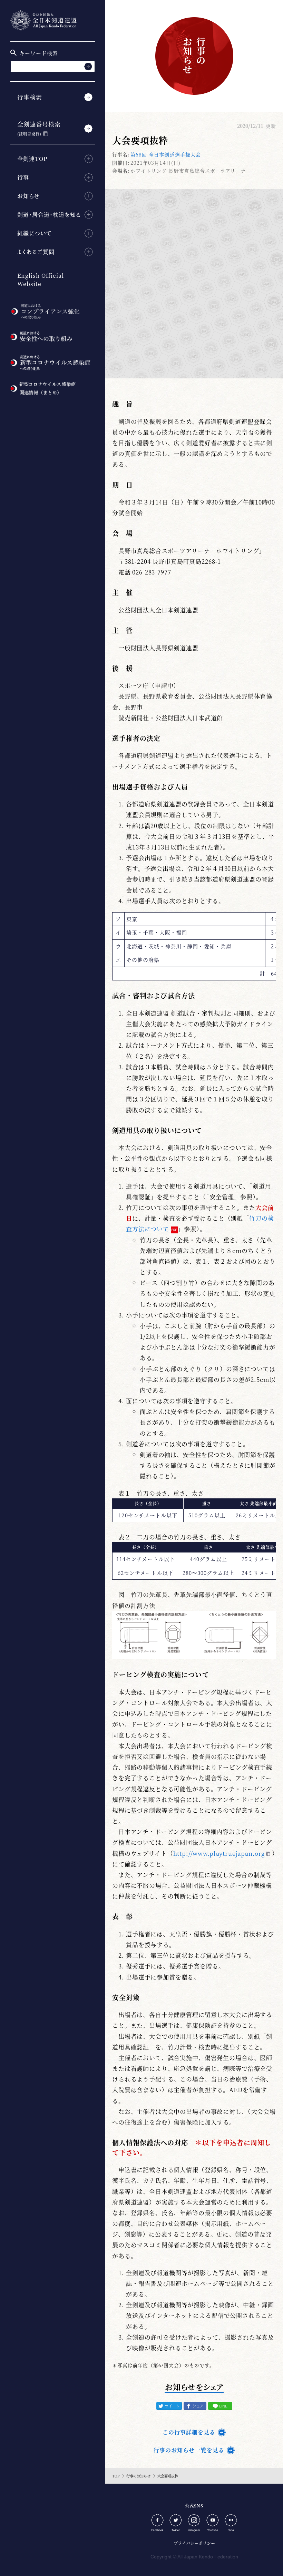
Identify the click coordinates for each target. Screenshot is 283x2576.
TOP (116, 2476)
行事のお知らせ (138, 2476)
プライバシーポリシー (194, 2543)
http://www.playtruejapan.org (219, 1853)
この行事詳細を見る (189, 2432)
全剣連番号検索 (39, 128)
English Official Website (41, 280)
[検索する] (88, 66)
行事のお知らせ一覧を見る (189, 2450)
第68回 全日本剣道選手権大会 (166, 154)
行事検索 (30, 97)
